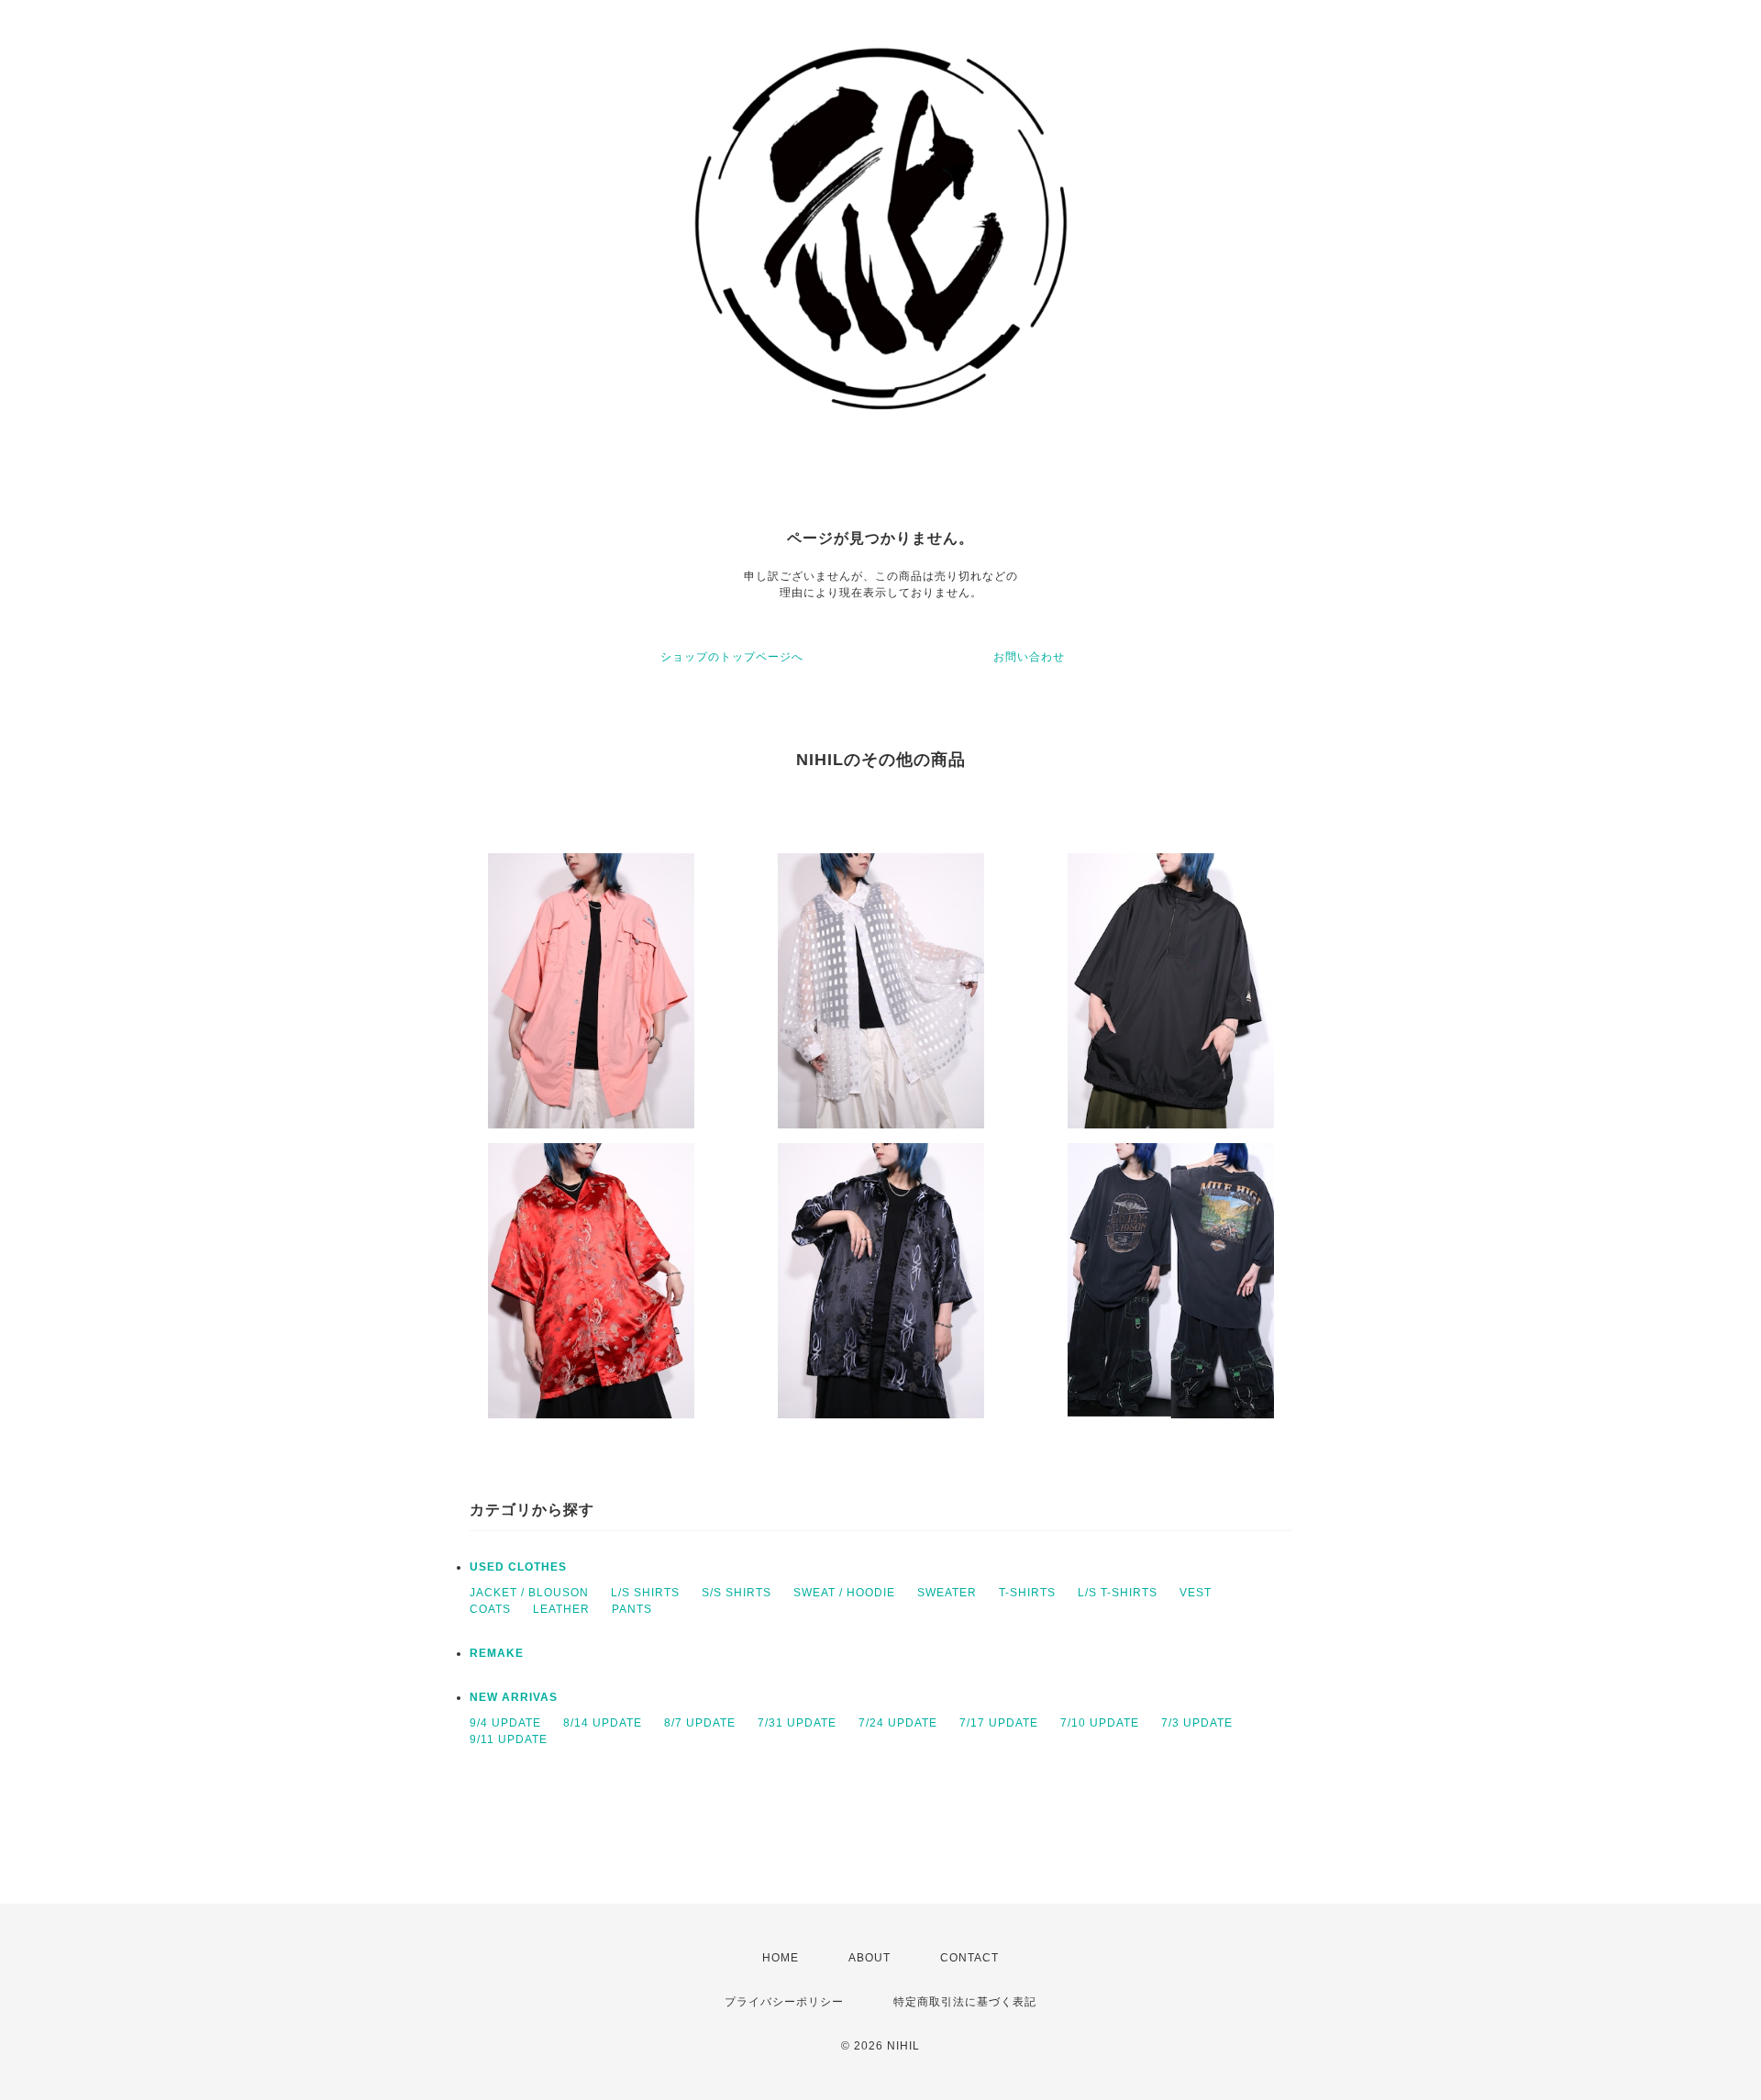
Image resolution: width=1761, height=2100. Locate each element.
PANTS (632, 1609)
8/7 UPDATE (700, 1723)
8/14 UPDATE (603, 1723)
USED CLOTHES (518, 1567)
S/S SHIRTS (737, 1593)
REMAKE (497, 1653)
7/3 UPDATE (1197, 1723)
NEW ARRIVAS (514, 1697)
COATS (490, 1609)
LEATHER (561, 1609)
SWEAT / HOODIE (844, 1593)
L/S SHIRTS (645, 1593)
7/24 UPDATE (898, 1723)
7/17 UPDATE (999, 1723)
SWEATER (947, 1593)
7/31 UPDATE (797, 1723)
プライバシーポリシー (784, 2002)
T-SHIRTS (1027, 1593)
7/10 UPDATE (1100, 1723)
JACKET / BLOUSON (529, 1593)
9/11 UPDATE (509, 1739)
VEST (1196, 1593)
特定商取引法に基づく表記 (965, 2002)
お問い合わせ (1029, 657)
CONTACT (969, 1958)
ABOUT (869, 1958)
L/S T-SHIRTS (1118, 1593)
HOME (781, 1958)
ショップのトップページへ (732, 657)
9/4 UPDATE (505, 1723)
